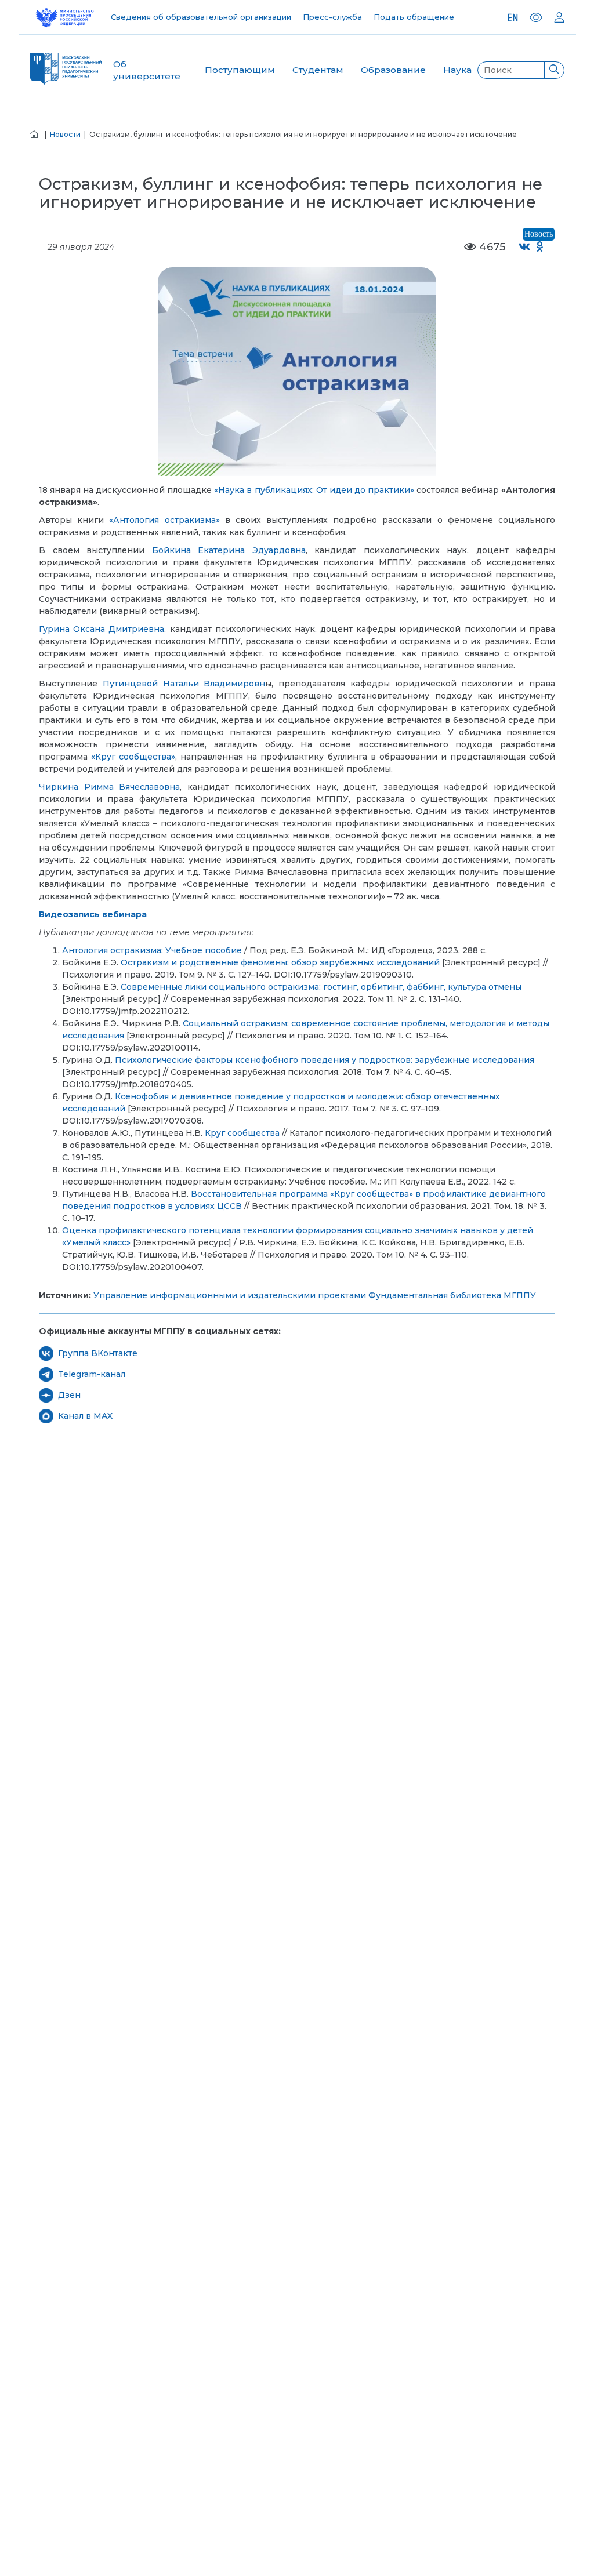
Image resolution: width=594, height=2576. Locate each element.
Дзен (69, 1395)
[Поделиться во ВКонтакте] (525, 247)
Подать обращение (414, 17)
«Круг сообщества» (133, 757)
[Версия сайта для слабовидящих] (536, 17)
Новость (539, 234)
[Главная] (34, 134)
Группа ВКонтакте (98, 1353)
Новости (65, 134)
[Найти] (554, 70)
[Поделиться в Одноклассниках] (540, 247)
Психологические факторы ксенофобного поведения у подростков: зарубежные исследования (325, 1060)
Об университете (147, 70)
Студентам (318, 70)
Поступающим (240, 70)
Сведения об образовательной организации (201, 17)
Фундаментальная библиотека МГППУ (452, 1295)
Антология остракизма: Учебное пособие (152, 950)
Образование (393, 70)
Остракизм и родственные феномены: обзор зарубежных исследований (280, 962)
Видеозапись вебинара (93, 914)
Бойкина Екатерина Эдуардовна (229, 550)
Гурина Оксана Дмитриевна (102, 629)
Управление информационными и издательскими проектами (230, 1295)
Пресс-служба (332, 17)
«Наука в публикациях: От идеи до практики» (314, 490)
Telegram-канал (92, 1374)
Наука (457, 70)
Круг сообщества (242, 1133)
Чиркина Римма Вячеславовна (109, 787)
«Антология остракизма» (164, 520)
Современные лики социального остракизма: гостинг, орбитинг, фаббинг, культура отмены (321, 987)
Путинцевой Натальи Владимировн (184, 684)
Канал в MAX (85, 1416)
